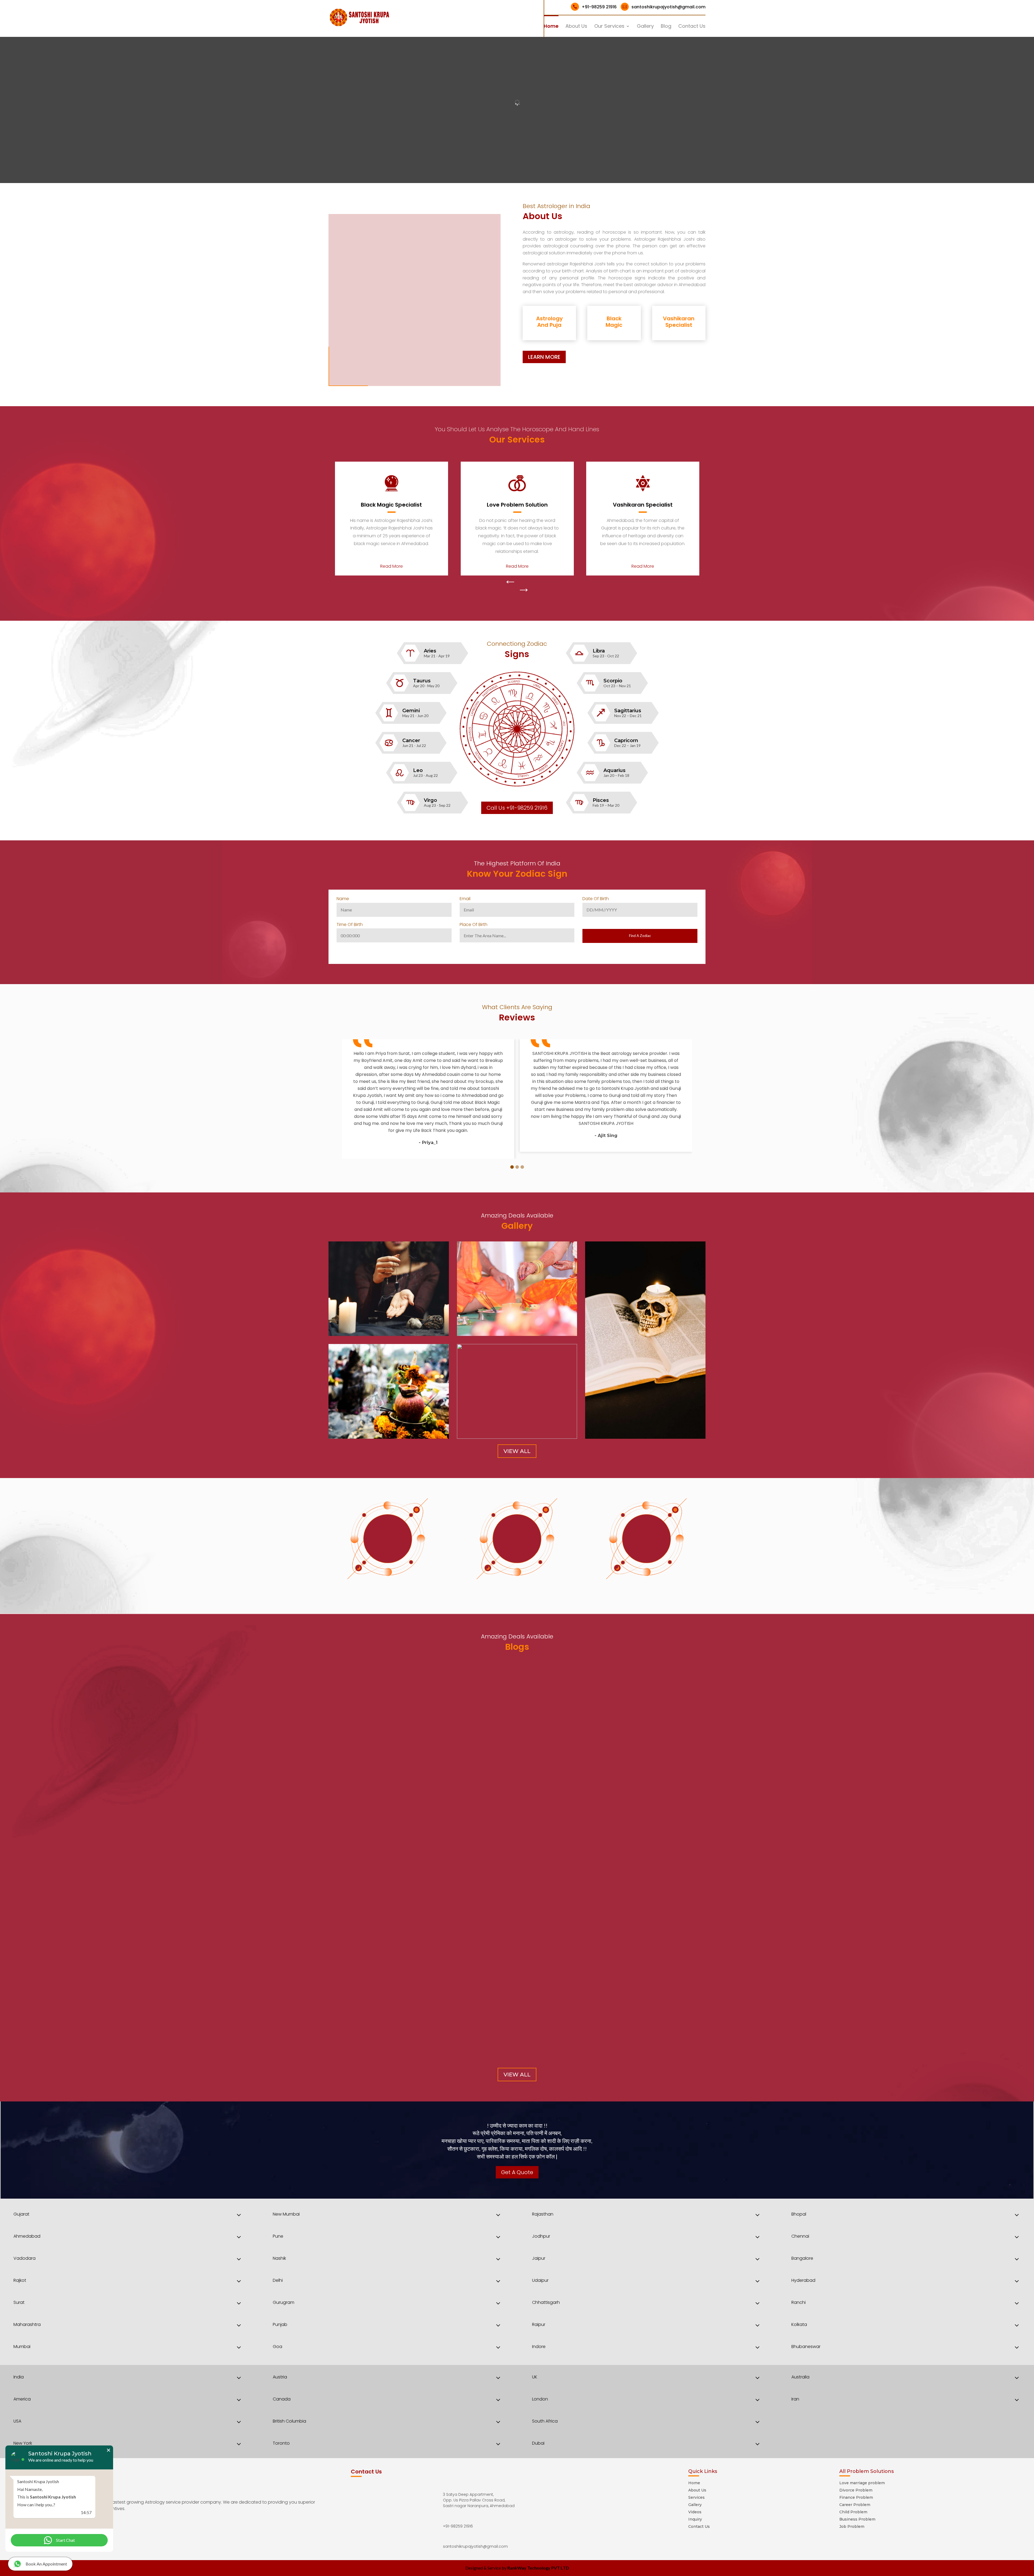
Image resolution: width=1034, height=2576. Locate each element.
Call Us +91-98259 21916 (517, 808)
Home (551, 27)
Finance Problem (856, 2497)
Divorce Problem (856, 2490)
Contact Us (692, 27)
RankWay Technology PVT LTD (538, 2568)
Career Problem (855, 2505)
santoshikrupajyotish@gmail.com (664, 7)
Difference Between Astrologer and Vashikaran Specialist (413, 1913)
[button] (512, 1167)
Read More (392, 566)
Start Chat (65, 2540)
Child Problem (853, 2512)
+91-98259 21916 (595, 7)
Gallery (645, 27)
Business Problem (857, 2519)
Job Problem (852, 2526)
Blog (666, 27)
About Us (576, 27)
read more (345, 1930)
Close (108, 2450)
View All (517, 1451)
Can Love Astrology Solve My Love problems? (396, 2026)
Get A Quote (517, 2172)
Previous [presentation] (510, 582)
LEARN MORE (544, 357)
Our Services (609, 27)
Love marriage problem (862, 2483)
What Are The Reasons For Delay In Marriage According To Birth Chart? (431, 1970)
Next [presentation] (524, 590)
